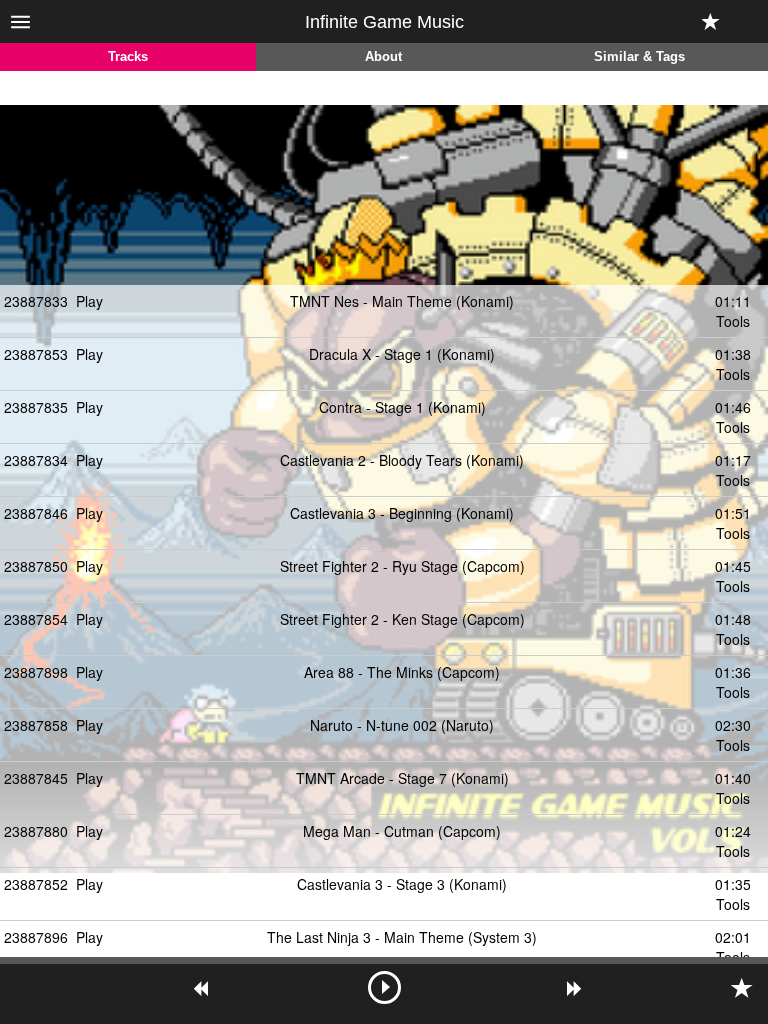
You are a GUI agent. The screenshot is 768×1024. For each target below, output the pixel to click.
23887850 (36, 566)
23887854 (36, 619)
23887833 (36, 301)
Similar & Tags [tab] (639, 57)
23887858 (36, 725)
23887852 (36, 884)
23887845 (36, 778)
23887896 (36, 937)
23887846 (36, 513)
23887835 (36, 407)
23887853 (36, 354)
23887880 (36, 831)
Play (89, 301)
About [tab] (383, 57)
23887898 (36, 672)
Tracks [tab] (128, 57)
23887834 (36, 460)
